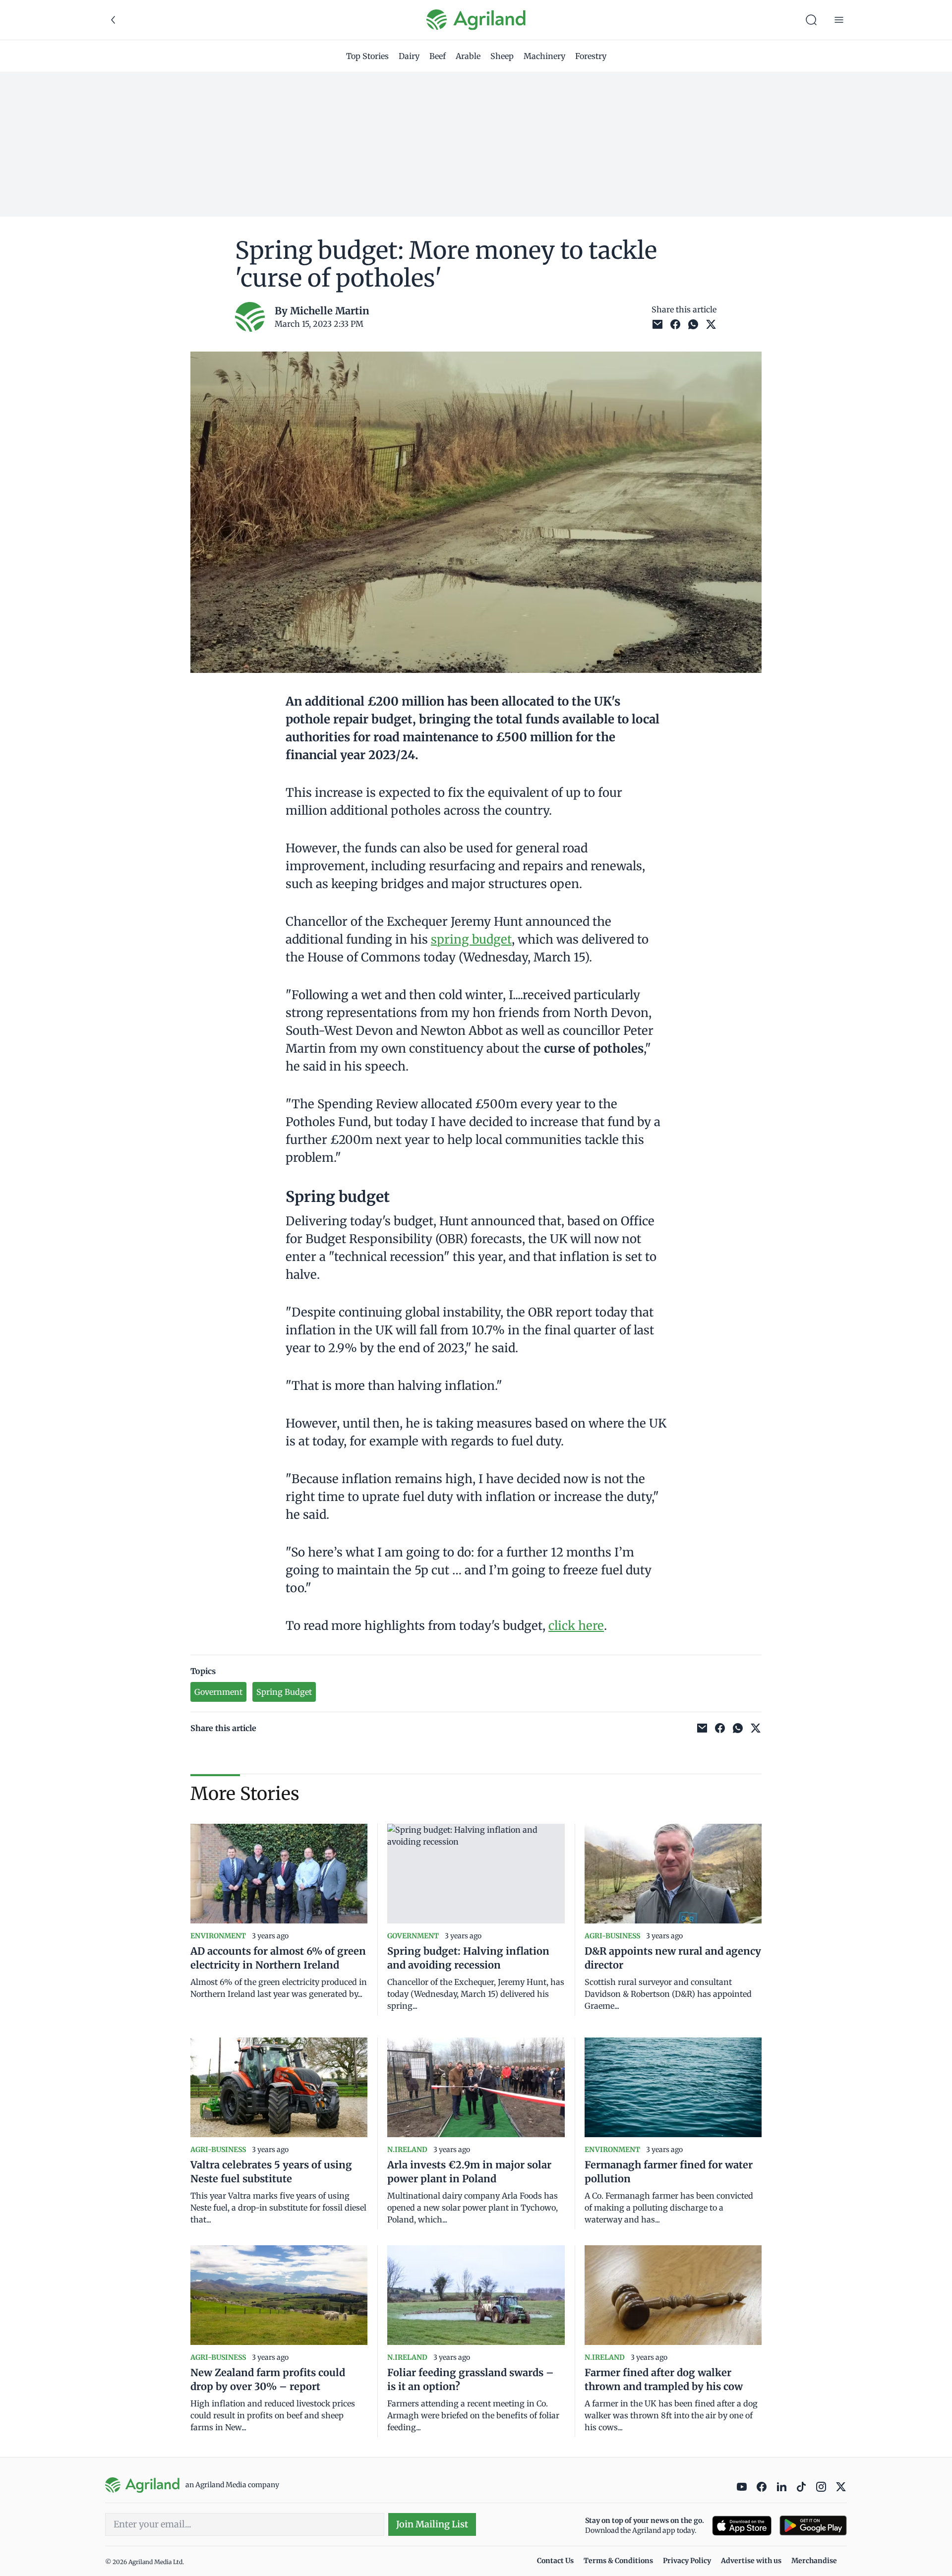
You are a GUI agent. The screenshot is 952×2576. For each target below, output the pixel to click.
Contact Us (555, 2561)
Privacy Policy (687, 2561)
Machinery (544, 56)
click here (576, 1626)
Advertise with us (751, 2561)
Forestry (591, 56)
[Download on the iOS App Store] (742, 2526)
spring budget (471, 939)
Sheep (502, 56)
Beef (438, 56)
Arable (468, 56)
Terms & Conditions (618, 2561)
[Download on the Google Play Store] (813, 2526)
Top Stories (367, 56)
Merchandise (814, 2561)
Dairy (409, 56)
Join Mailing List (432, 2524)
